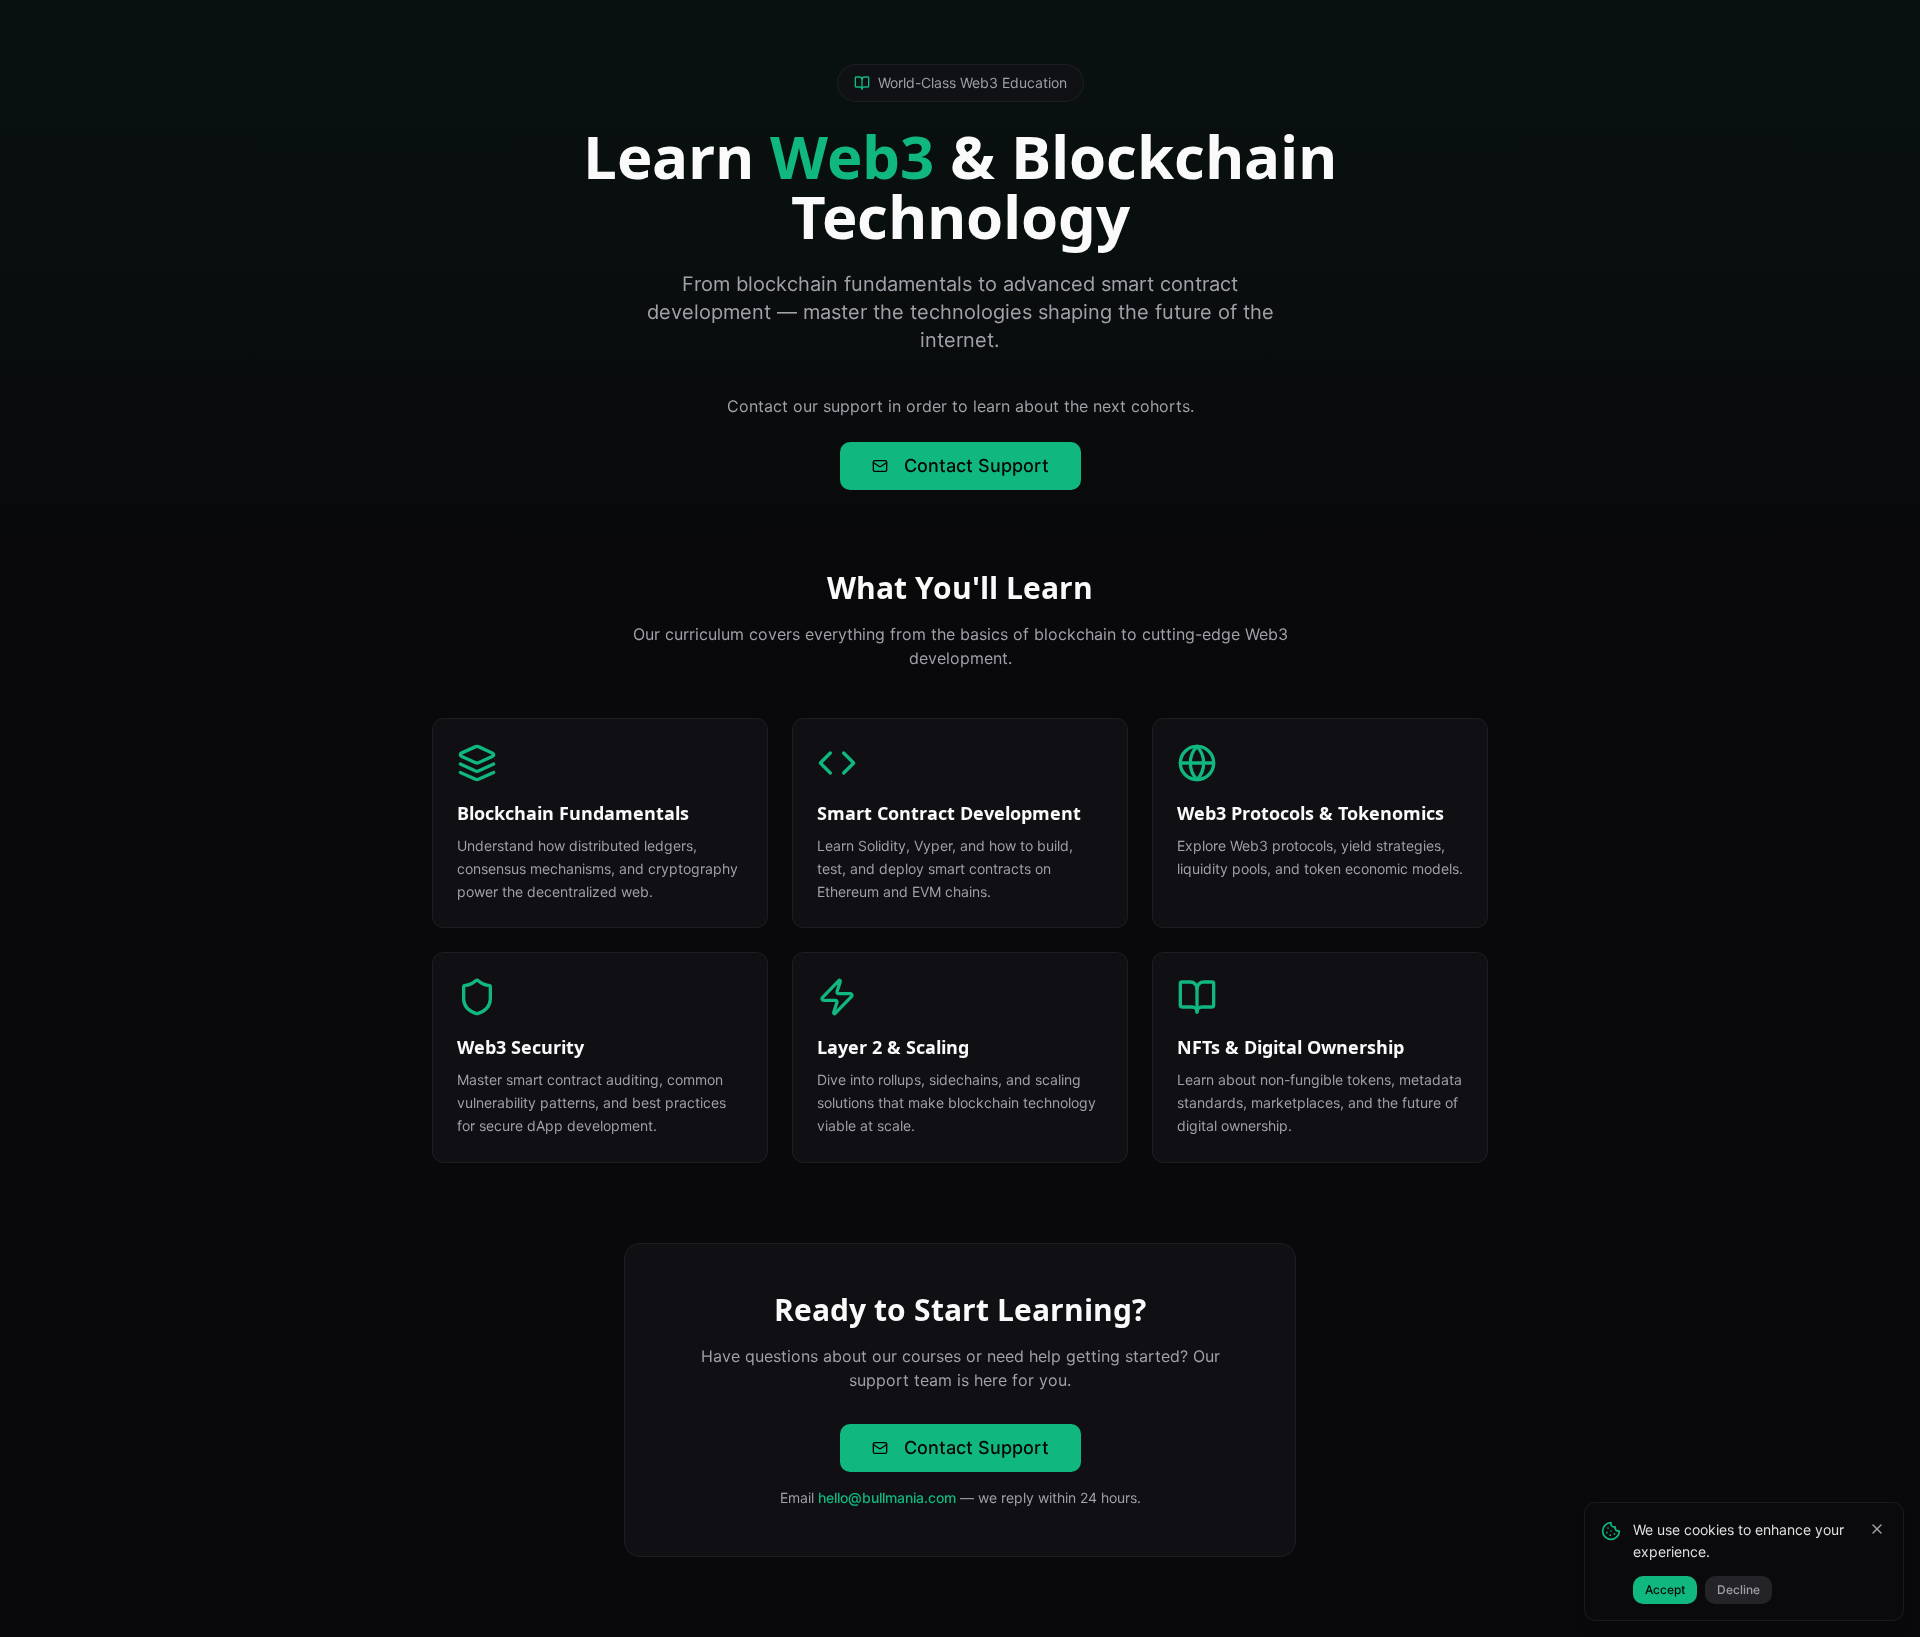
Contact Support (976, 465)
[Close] (1877, 1529)
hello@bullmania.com (887, 1497)
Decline (1738, 1589)
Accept (1665, 1589)
